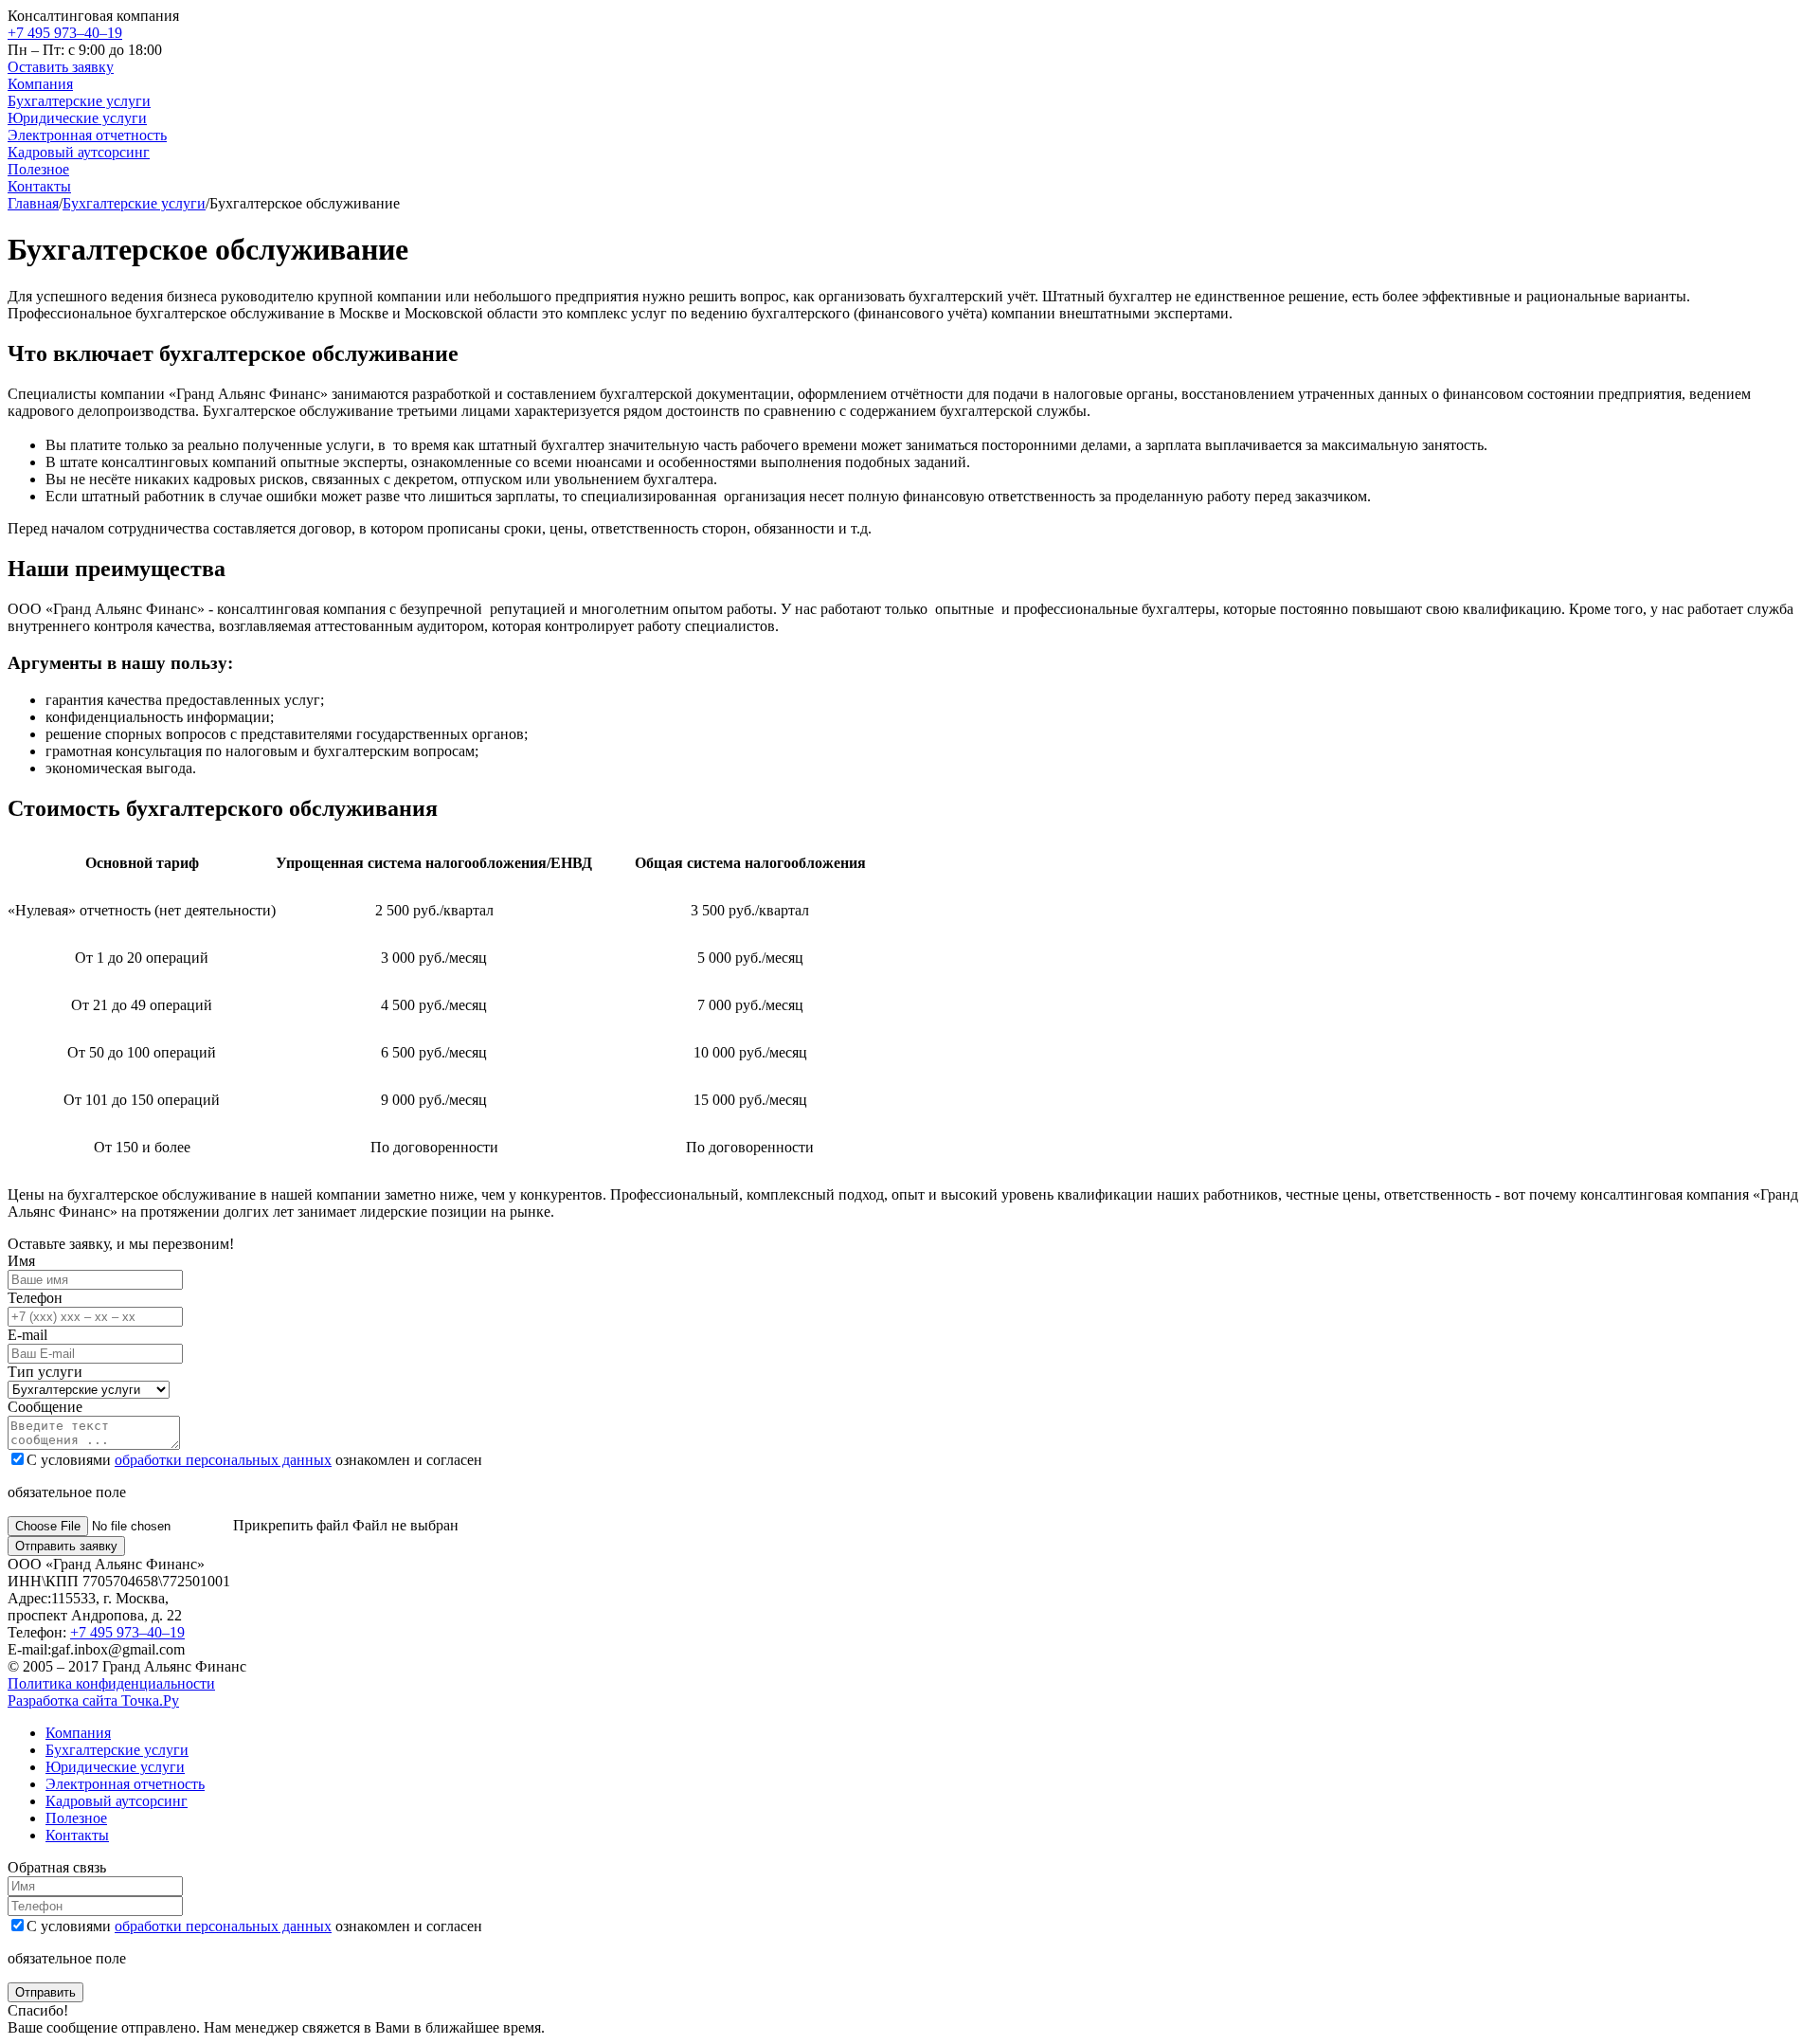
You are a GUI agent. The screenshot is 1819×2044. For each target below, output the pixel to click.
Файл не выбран (346, 1525)
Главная (33, 203)
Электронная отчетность (87, 135)
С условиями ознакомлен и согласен (254, 1460)
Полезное (38, 169)
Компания (40, 84)
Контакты (39, 186)
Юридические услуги (77, 118)
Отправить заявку (66, 1546)
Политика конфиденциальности (111, 1683)
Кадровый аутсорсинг (79, 152)
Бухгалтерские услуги (79, 101)
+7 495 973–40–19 (65, 33)
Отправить (45, 1992)
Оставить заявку (61, 67)
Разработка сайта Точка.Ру (93, 1700)
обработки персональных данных (223, 1460)
